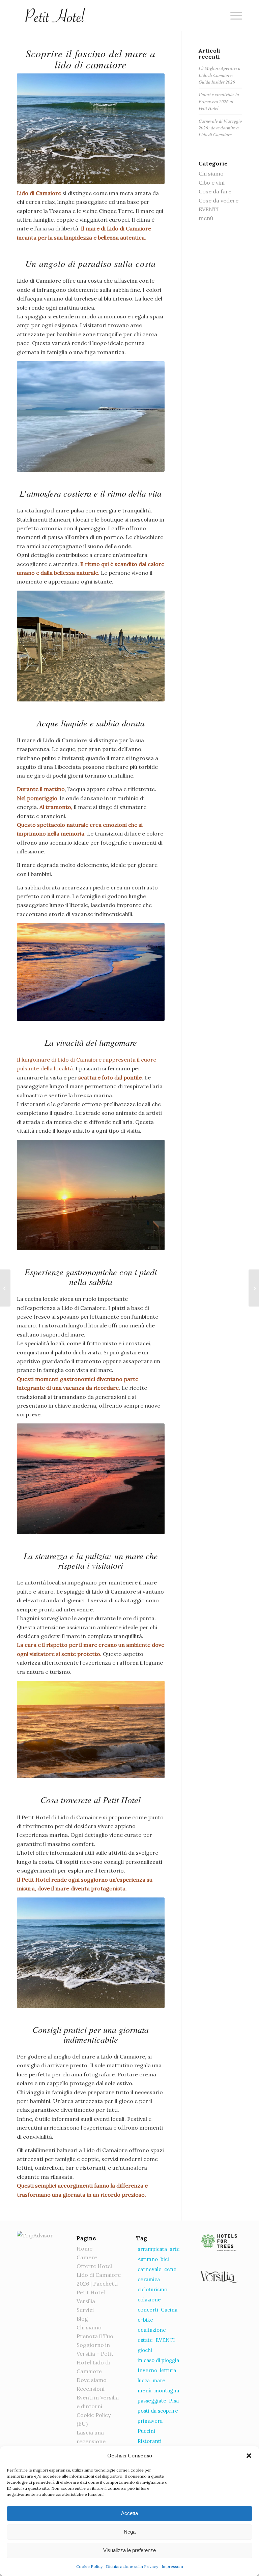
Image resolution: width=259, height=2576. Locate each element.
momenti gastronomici (65, 1379)
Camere (87, 2257)
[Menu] (233, 15)
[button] (249, 2456)
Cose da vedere (219, 200)
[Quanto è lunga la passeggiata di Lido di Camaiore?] (5, 1288)
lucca (144, 2380)
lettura (168, 2370)
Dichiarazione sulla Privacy (132, 2566)
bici (165, 2259)
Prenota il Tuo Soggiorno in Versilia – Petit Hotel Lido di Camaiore (95, 2354)
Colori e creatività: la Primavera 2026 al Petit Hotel (219, 101)
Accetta (129, 2513)
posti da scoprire (158, 2411)
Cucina (169, 2310)
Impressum (172, 2566)
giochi (145, 2350)
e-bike (145, 2320)
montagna (167, 2391)
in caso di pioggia (158, 2360)
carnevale (150, 2269)
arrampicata (152, 2249)
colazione (149, 2300)
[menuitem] (233, 15)
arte (175, 2249)
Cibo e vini (212, 183)
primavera (150, 2421)
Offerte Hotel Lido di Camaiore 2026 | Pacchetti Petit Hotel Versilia (99, 2284)
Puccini (146, 2431)
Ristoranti (150, 2441)
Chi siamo (211, 174)
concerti (148, 2310)
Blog (82, 2319)
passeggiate (152, 2401)
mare (159, 2380)
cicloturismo (152, 2289)
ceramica (149, 2279)
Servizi (85, 2310)
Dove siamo (92, 2380)
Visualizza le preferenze (129, 2550)
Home (84, 2249)
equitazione (152, 2330)
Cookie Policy (89, 2566)
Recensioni (91, 2389)
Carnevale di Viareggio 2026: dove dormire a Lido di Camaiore (220, 128)
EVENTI (209, 209)
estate (145, 2340)
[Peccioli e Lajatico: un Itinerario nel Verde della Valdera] (254, 1288)
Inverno (147, 2370)
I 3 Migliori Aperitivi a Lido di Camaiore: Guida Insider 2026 (220, 75)
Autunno (148, 2259)
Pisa (174, 2401)
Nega (130, 2532)
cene (170, 2269)
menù (206, 218)
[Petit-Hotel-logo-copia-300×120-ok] (55, 15)
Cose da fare (215, 191)
